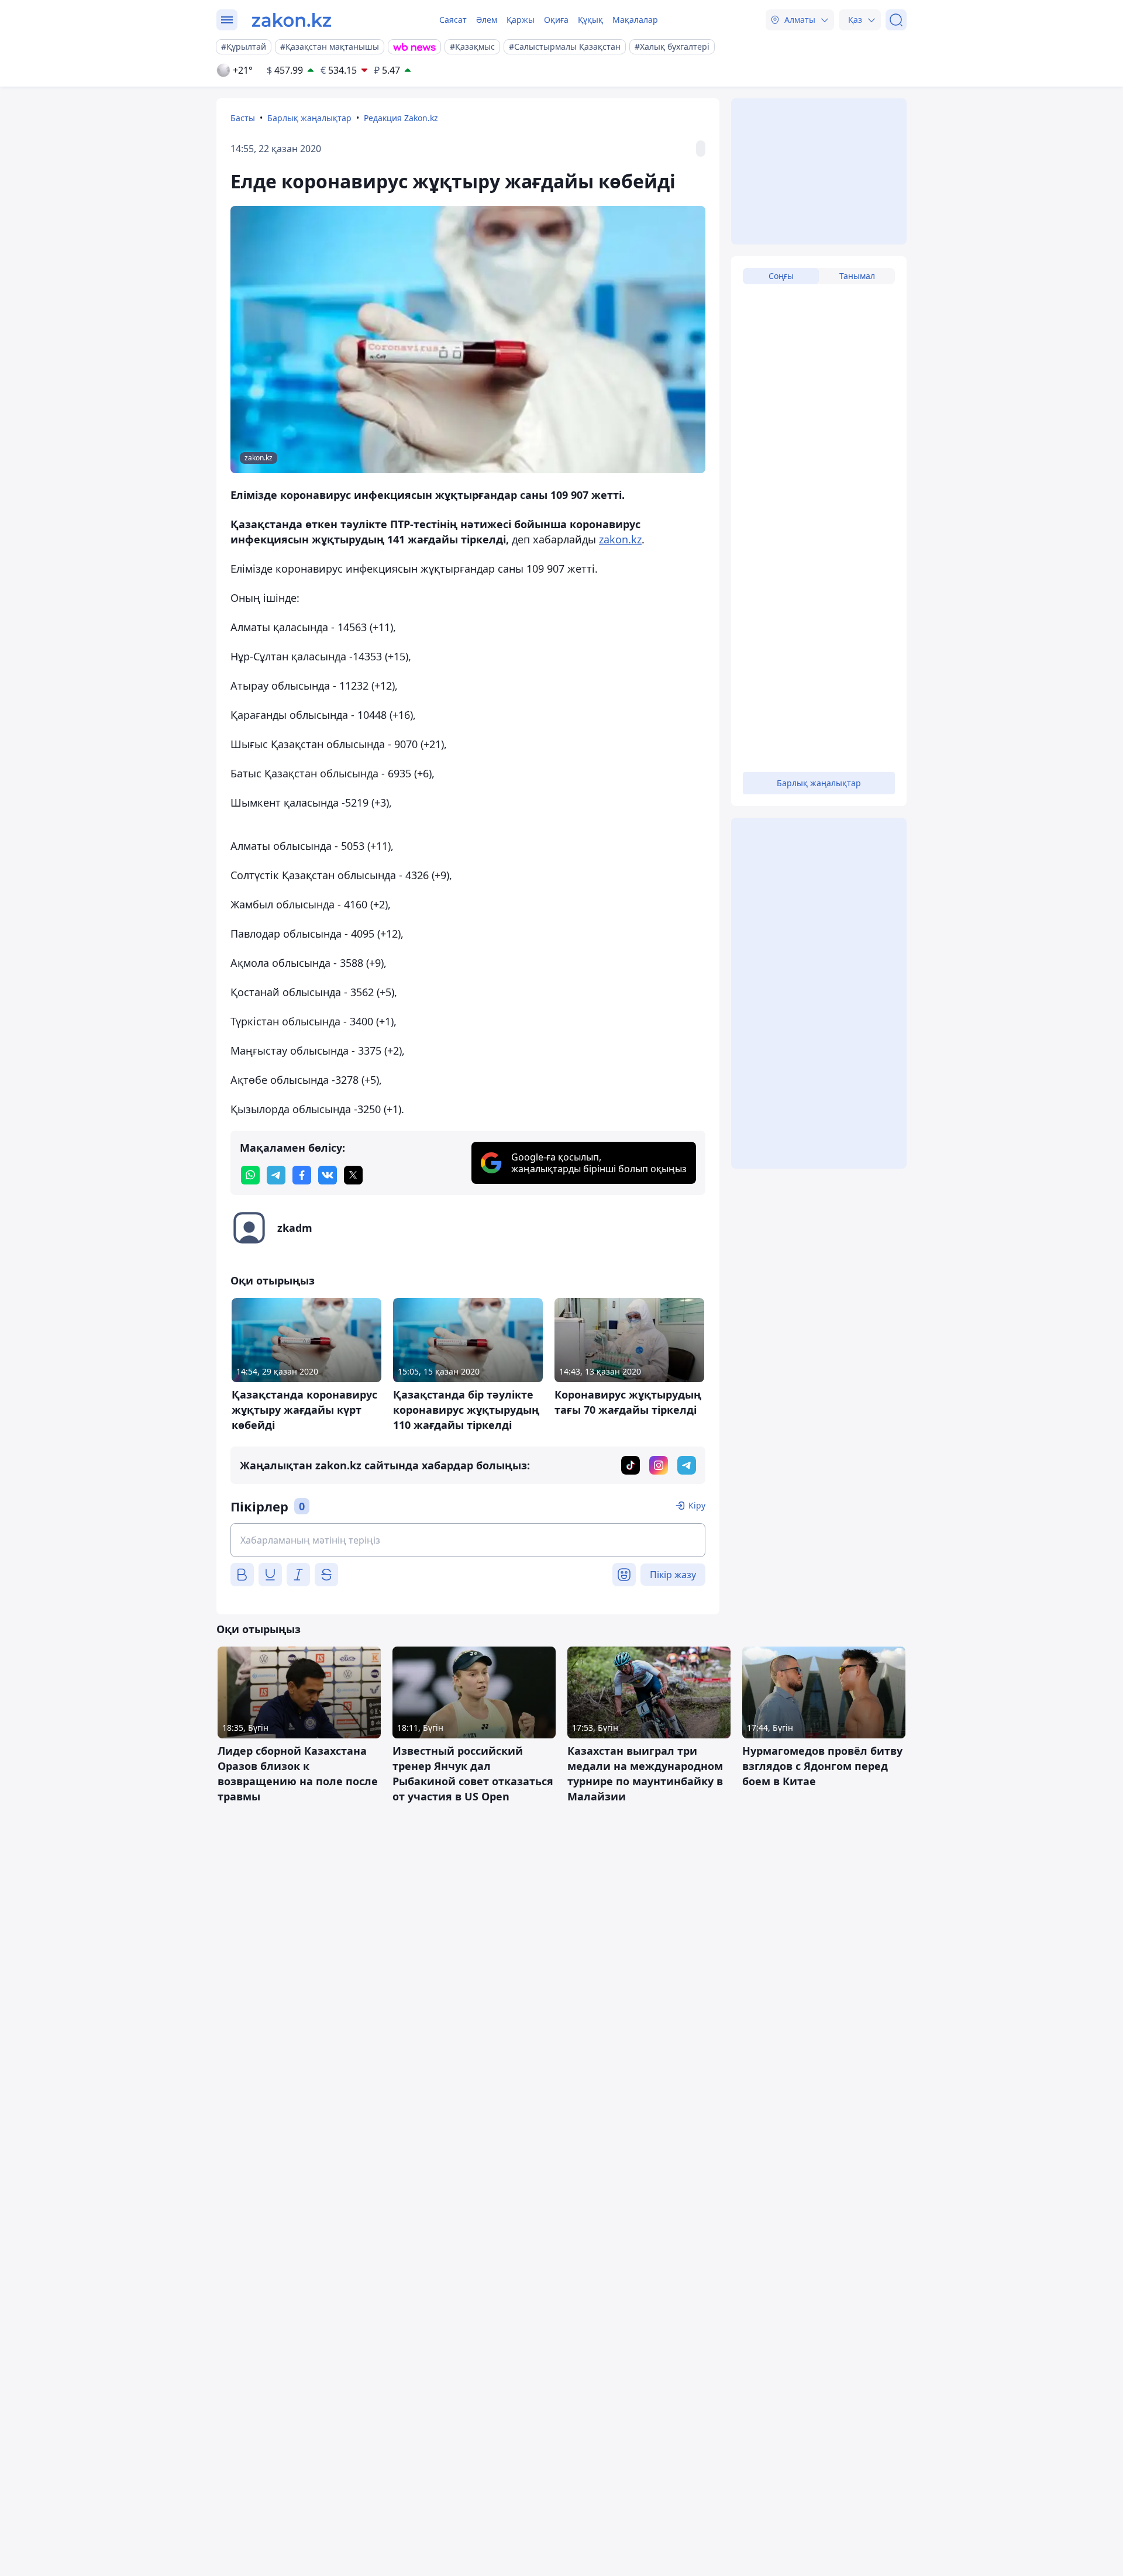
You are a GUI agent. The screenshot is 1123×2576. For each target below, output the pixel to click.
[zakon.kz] (292, 20)
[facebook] (302, 1175)
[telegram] (276, 1175)
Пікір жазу (673, 1575)
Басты (243, 118)
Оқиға (556, 20)
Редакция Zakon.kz (401, 118)
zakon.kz (620, 539)
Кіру (697, 1505)
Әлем (487, 20)
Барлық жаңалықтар (309, 118)
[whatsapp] (250, 1175)
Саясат (453, 20)
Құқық (590, 20)
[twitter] (353, 1175)
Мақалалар (635, 20)
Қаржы (521, 20)
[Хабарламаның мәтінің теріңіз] (468, 1540)
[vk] (328, 1175)
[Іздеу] (896, 20)
